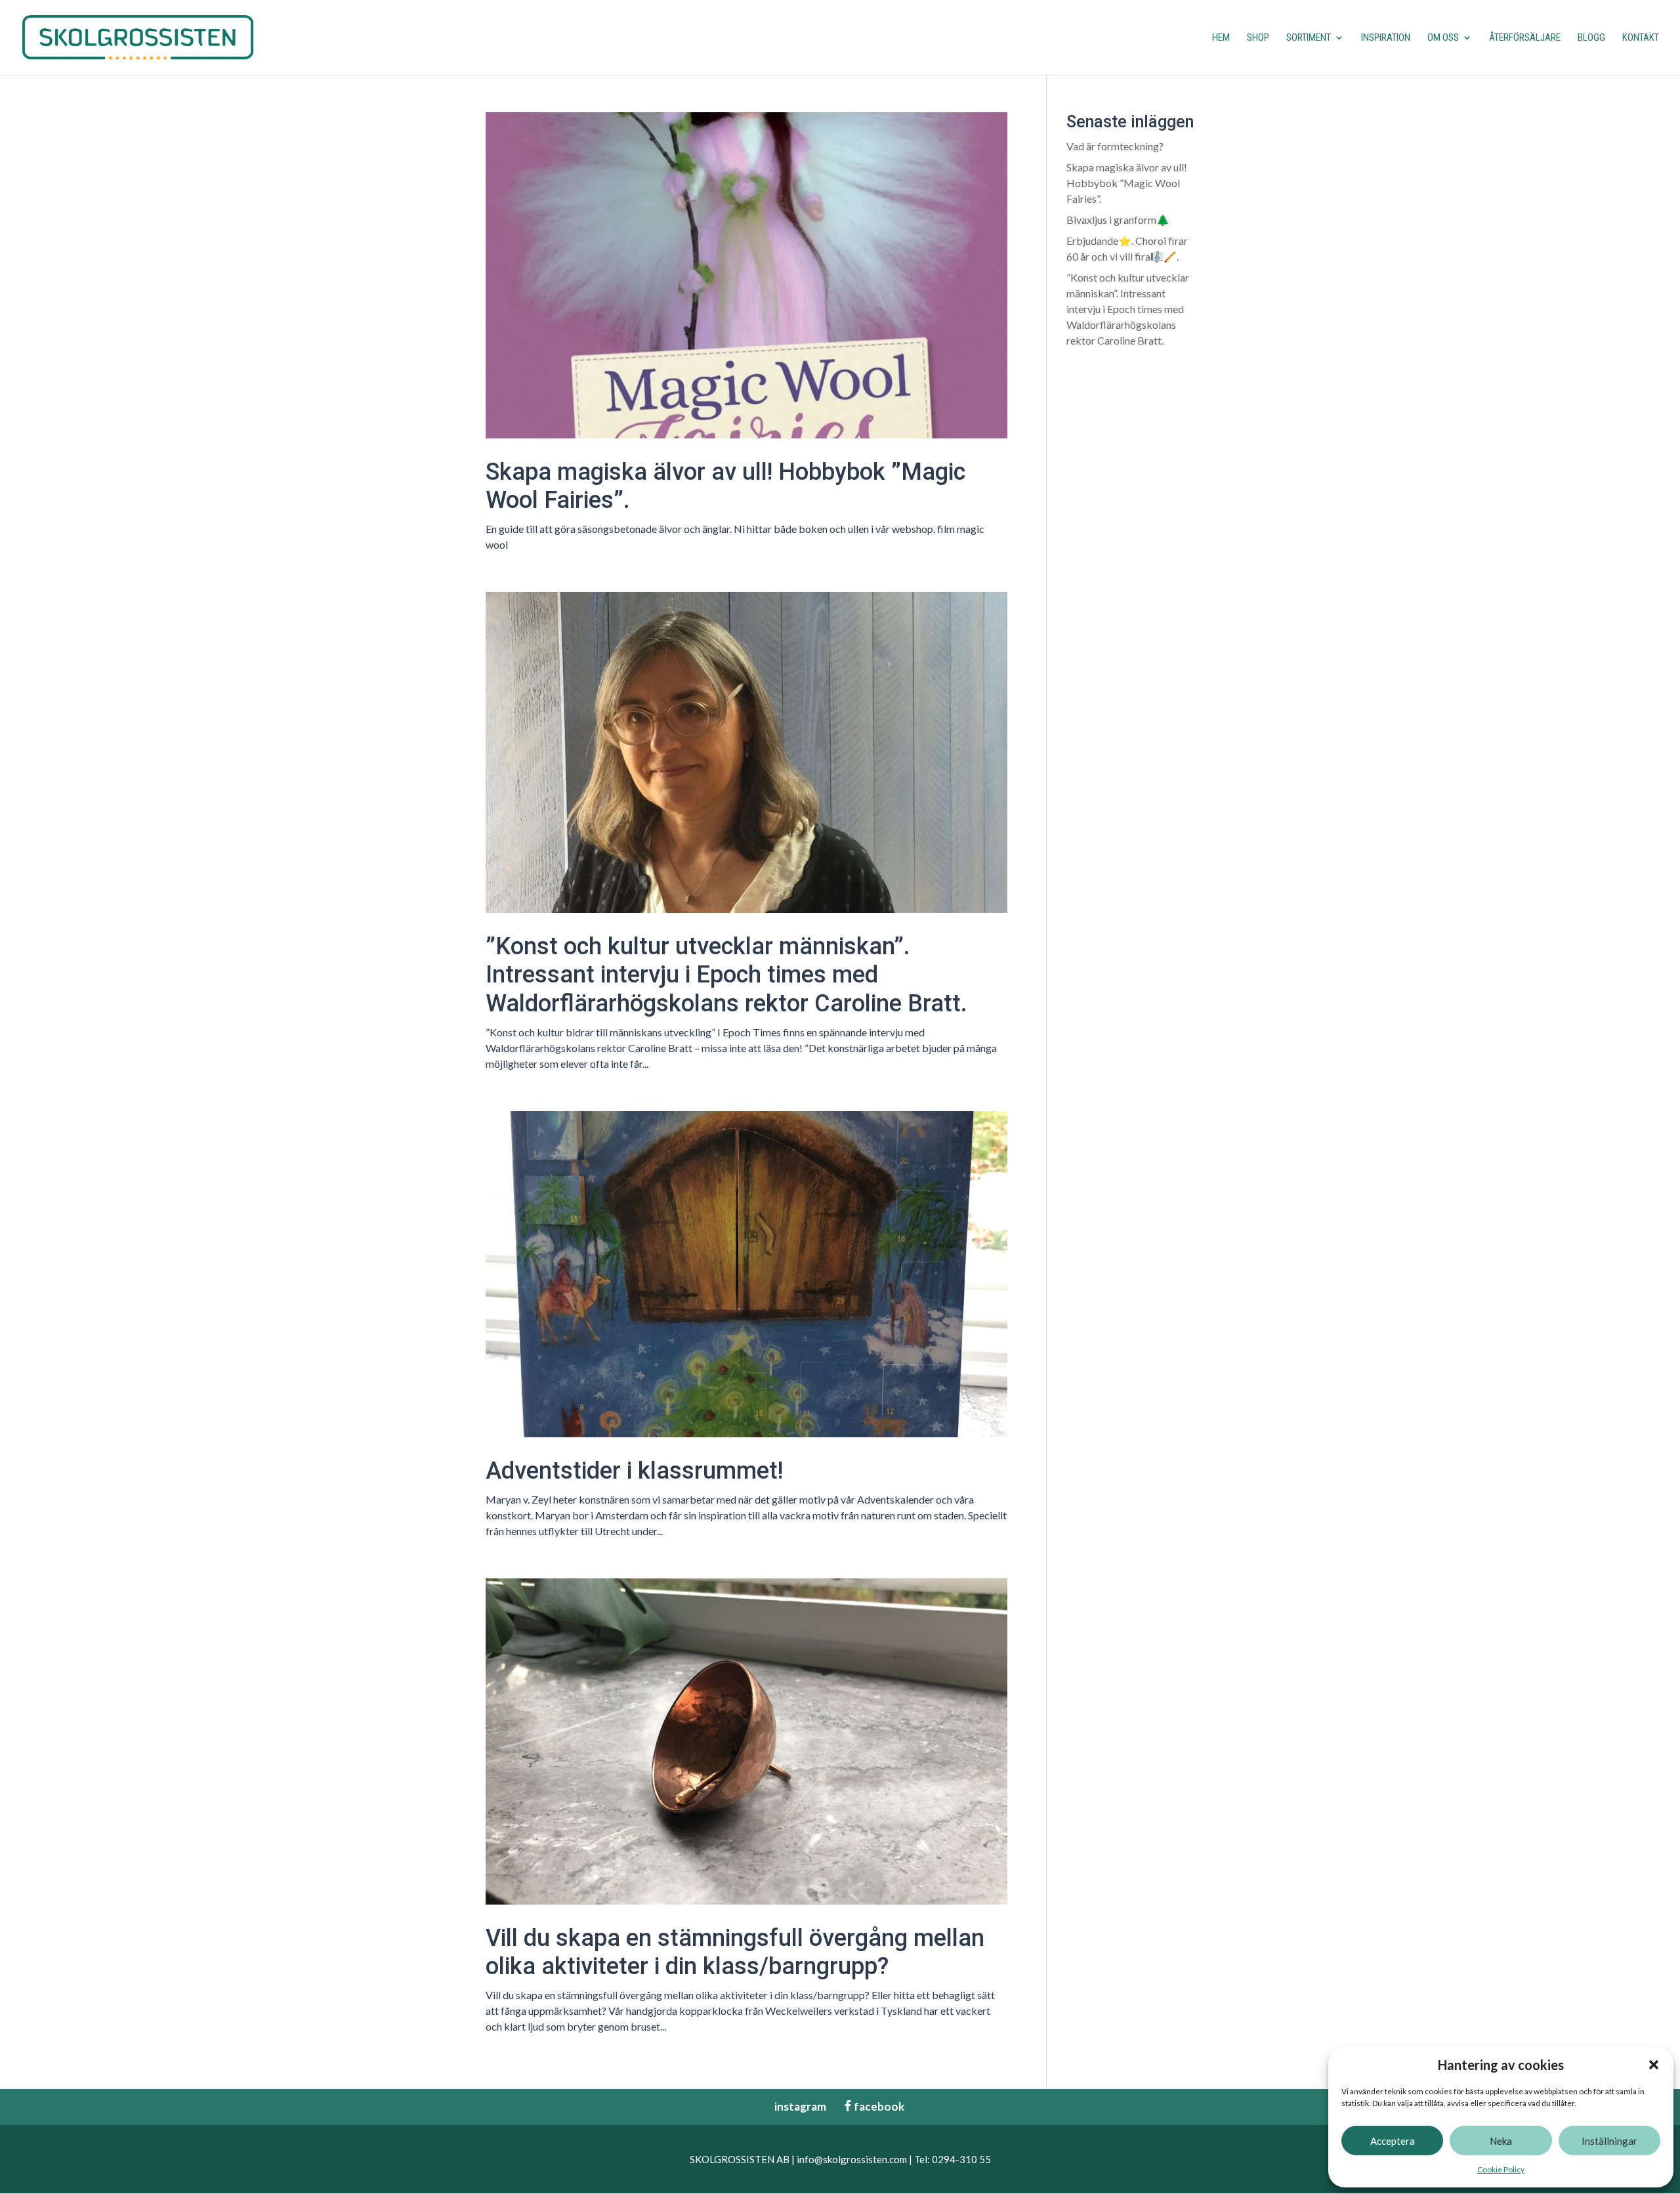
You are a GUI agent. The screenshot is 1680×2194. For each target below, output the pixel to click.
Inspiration (1386, 38)
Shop (1258, 38)
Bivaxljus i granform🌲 (1118, 220)
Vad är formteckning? (1115, 146)
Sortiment (1309, 38)
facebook (873, 2106)
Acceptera (1393, 2141)
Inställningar (1609, 2141)
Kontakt (1641, 38)
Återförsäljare (1525, 38)
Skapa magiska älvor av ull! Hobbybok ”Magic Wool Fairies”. (1127, 183)
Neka (1501, 2141)
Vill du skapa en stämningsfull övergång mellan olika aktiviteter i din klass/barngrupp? (735, 1952)
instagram (794, 2106)
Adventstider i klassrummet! (634, 1471)
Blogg (1591, 38)
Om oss (1443, 38)
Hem (1221, 38)
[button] (1654, 2065)
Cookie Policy (1501, 2169)
